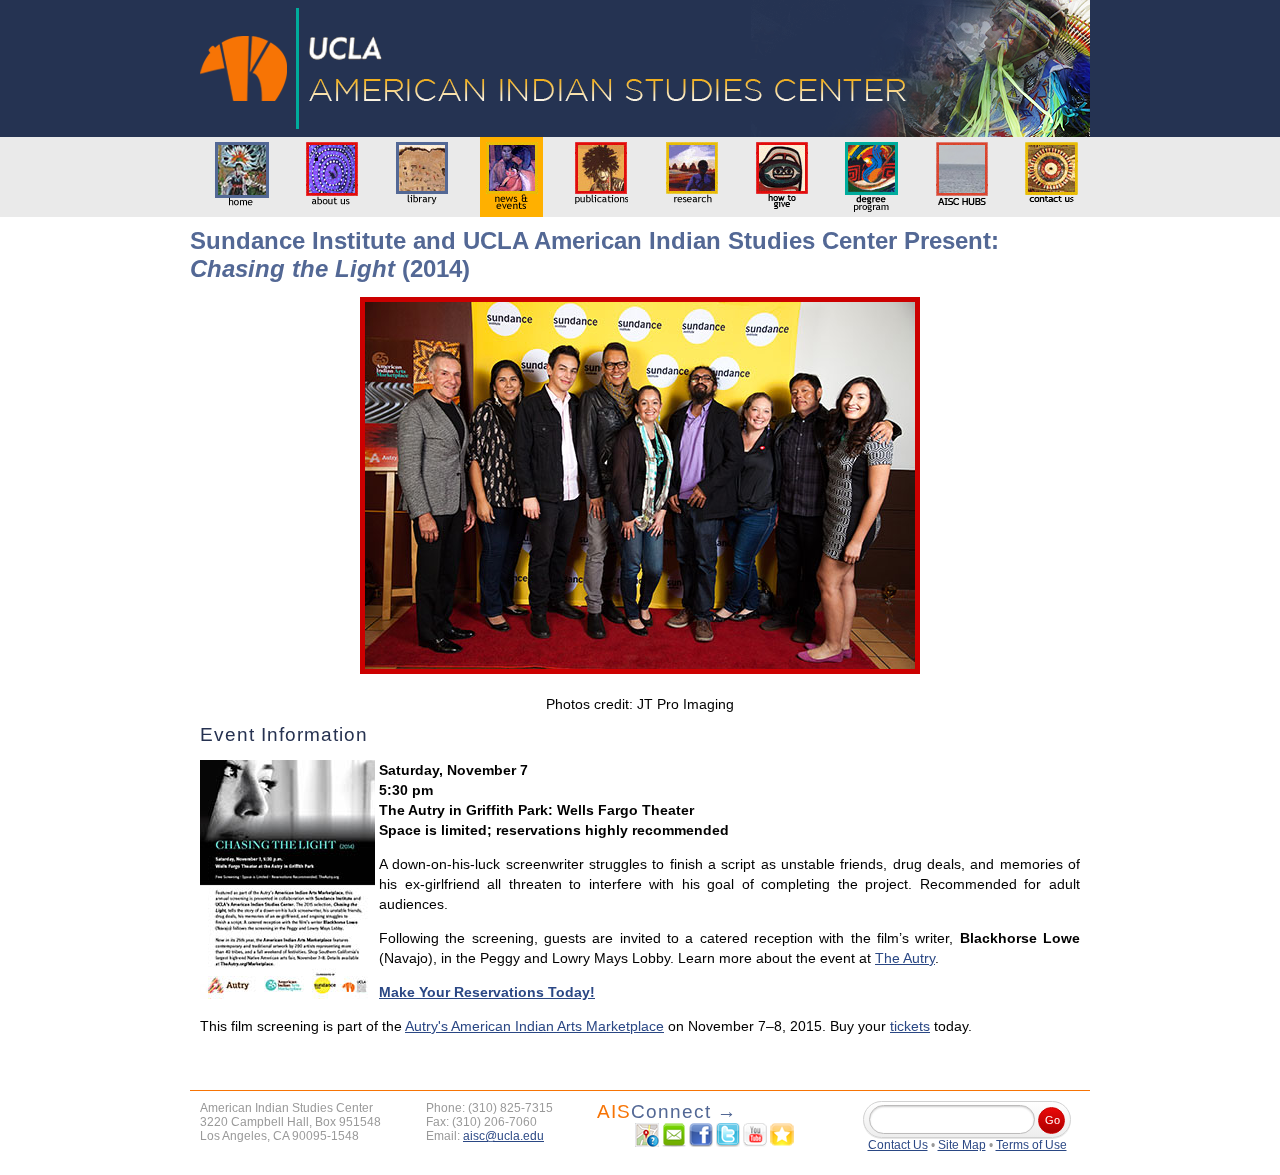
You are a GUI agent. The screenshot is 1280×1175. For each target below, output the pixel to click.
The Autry (905, 958)
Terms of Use (1031, 1145)
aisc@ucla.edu (503, 1136)
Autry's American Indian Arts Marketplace (534, 1026)
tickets (910, 1026)
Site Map (962, 1145)
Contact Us (898, 1145)
